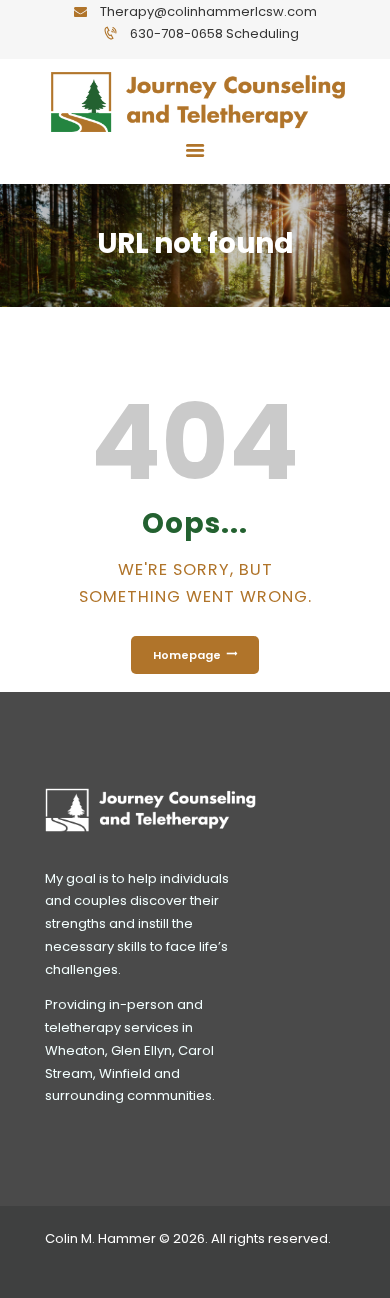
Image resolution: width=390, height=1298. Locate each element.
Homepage (187, 655)
